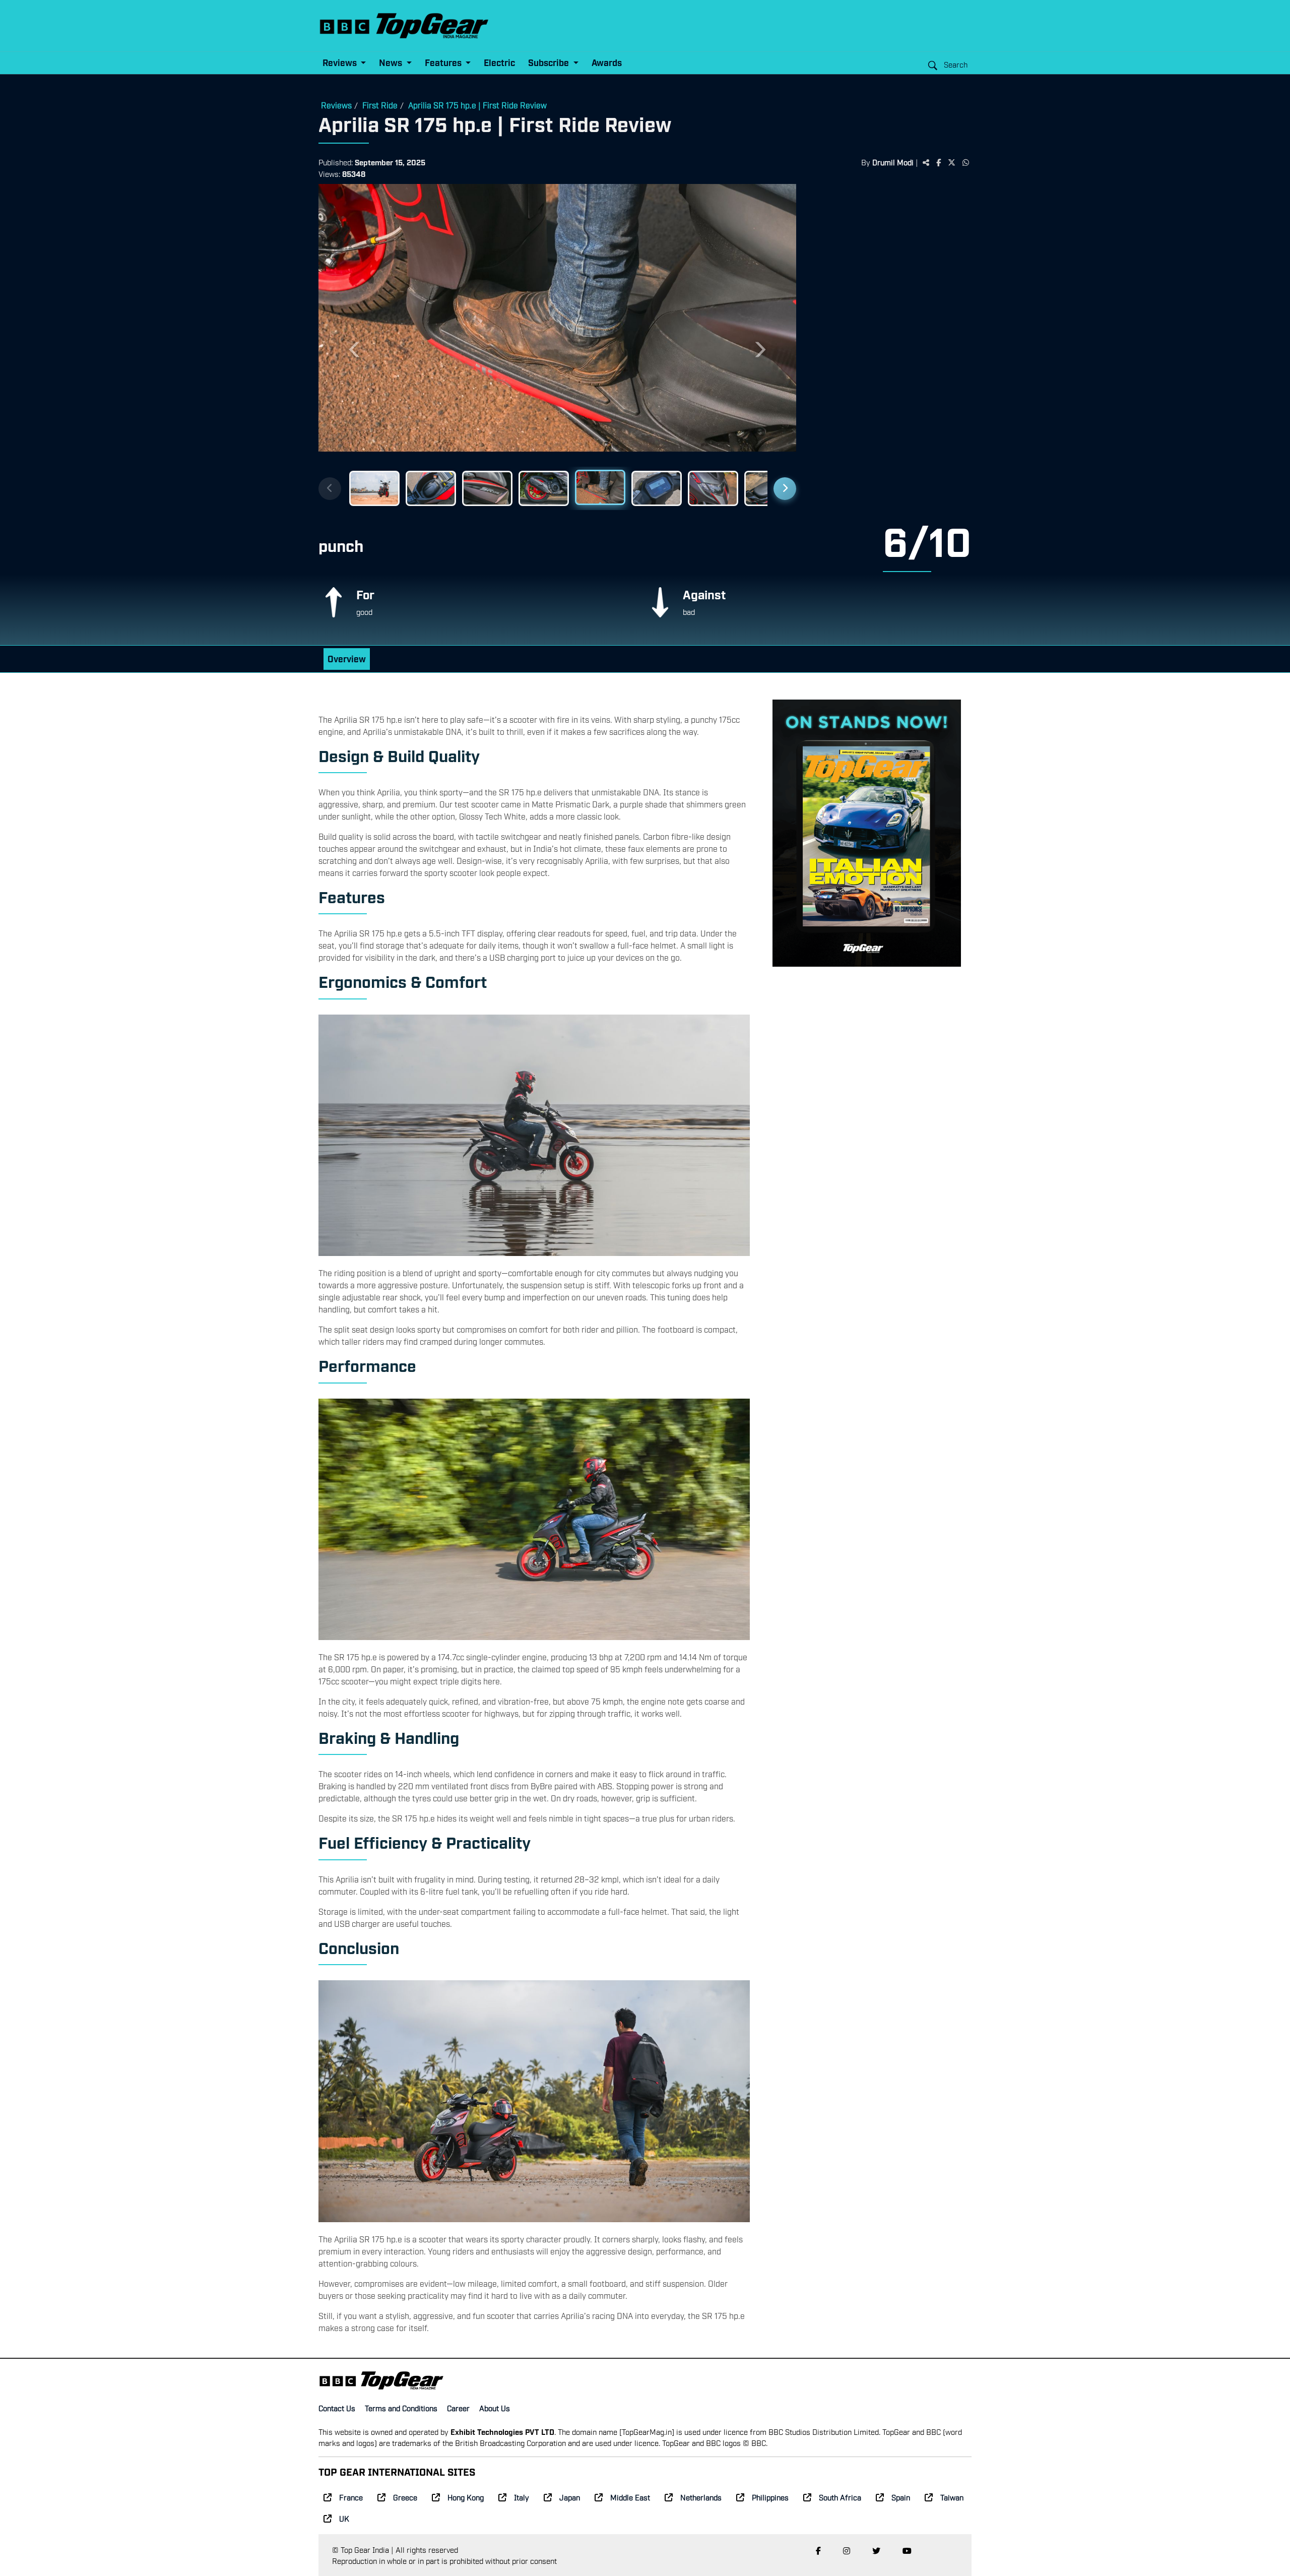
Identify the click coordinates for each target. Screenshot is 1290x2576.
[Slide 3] (487, 488)
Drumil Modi (893, 162)
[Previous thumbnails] (330, 489)
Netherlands (701, 2497)
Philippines (770, 2497)
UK (344, 2518)
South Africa (840, 2497)
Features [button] (444, 62)
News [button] (392, 62)
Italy (522, 2497)
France (351, 2497)
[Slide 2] (431, 488)
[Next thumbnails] (785, 489)
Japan (570, 2497)
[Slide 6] (657, 487)
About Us (495, 2408)
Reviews (336, 105)
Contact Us (337, 2408)
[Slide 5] (600, 488)
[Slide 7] (713, 488)
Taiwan (952, 2497)
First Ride (380, 105)
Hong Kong (466, 2497)
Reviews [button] (341, 62)
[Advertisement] (889, 340)
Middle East (630, 2497)
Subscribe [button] (550, 62)
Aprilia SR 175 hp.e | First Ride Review (477, 105)
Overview (347, 658)
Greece (405, 2497)
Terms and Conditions (401, 2408)
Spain (901, 2497)
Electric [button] (499, 62)
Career (458, 2408)
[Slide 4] (544, 488)
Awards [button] (607, 62)
